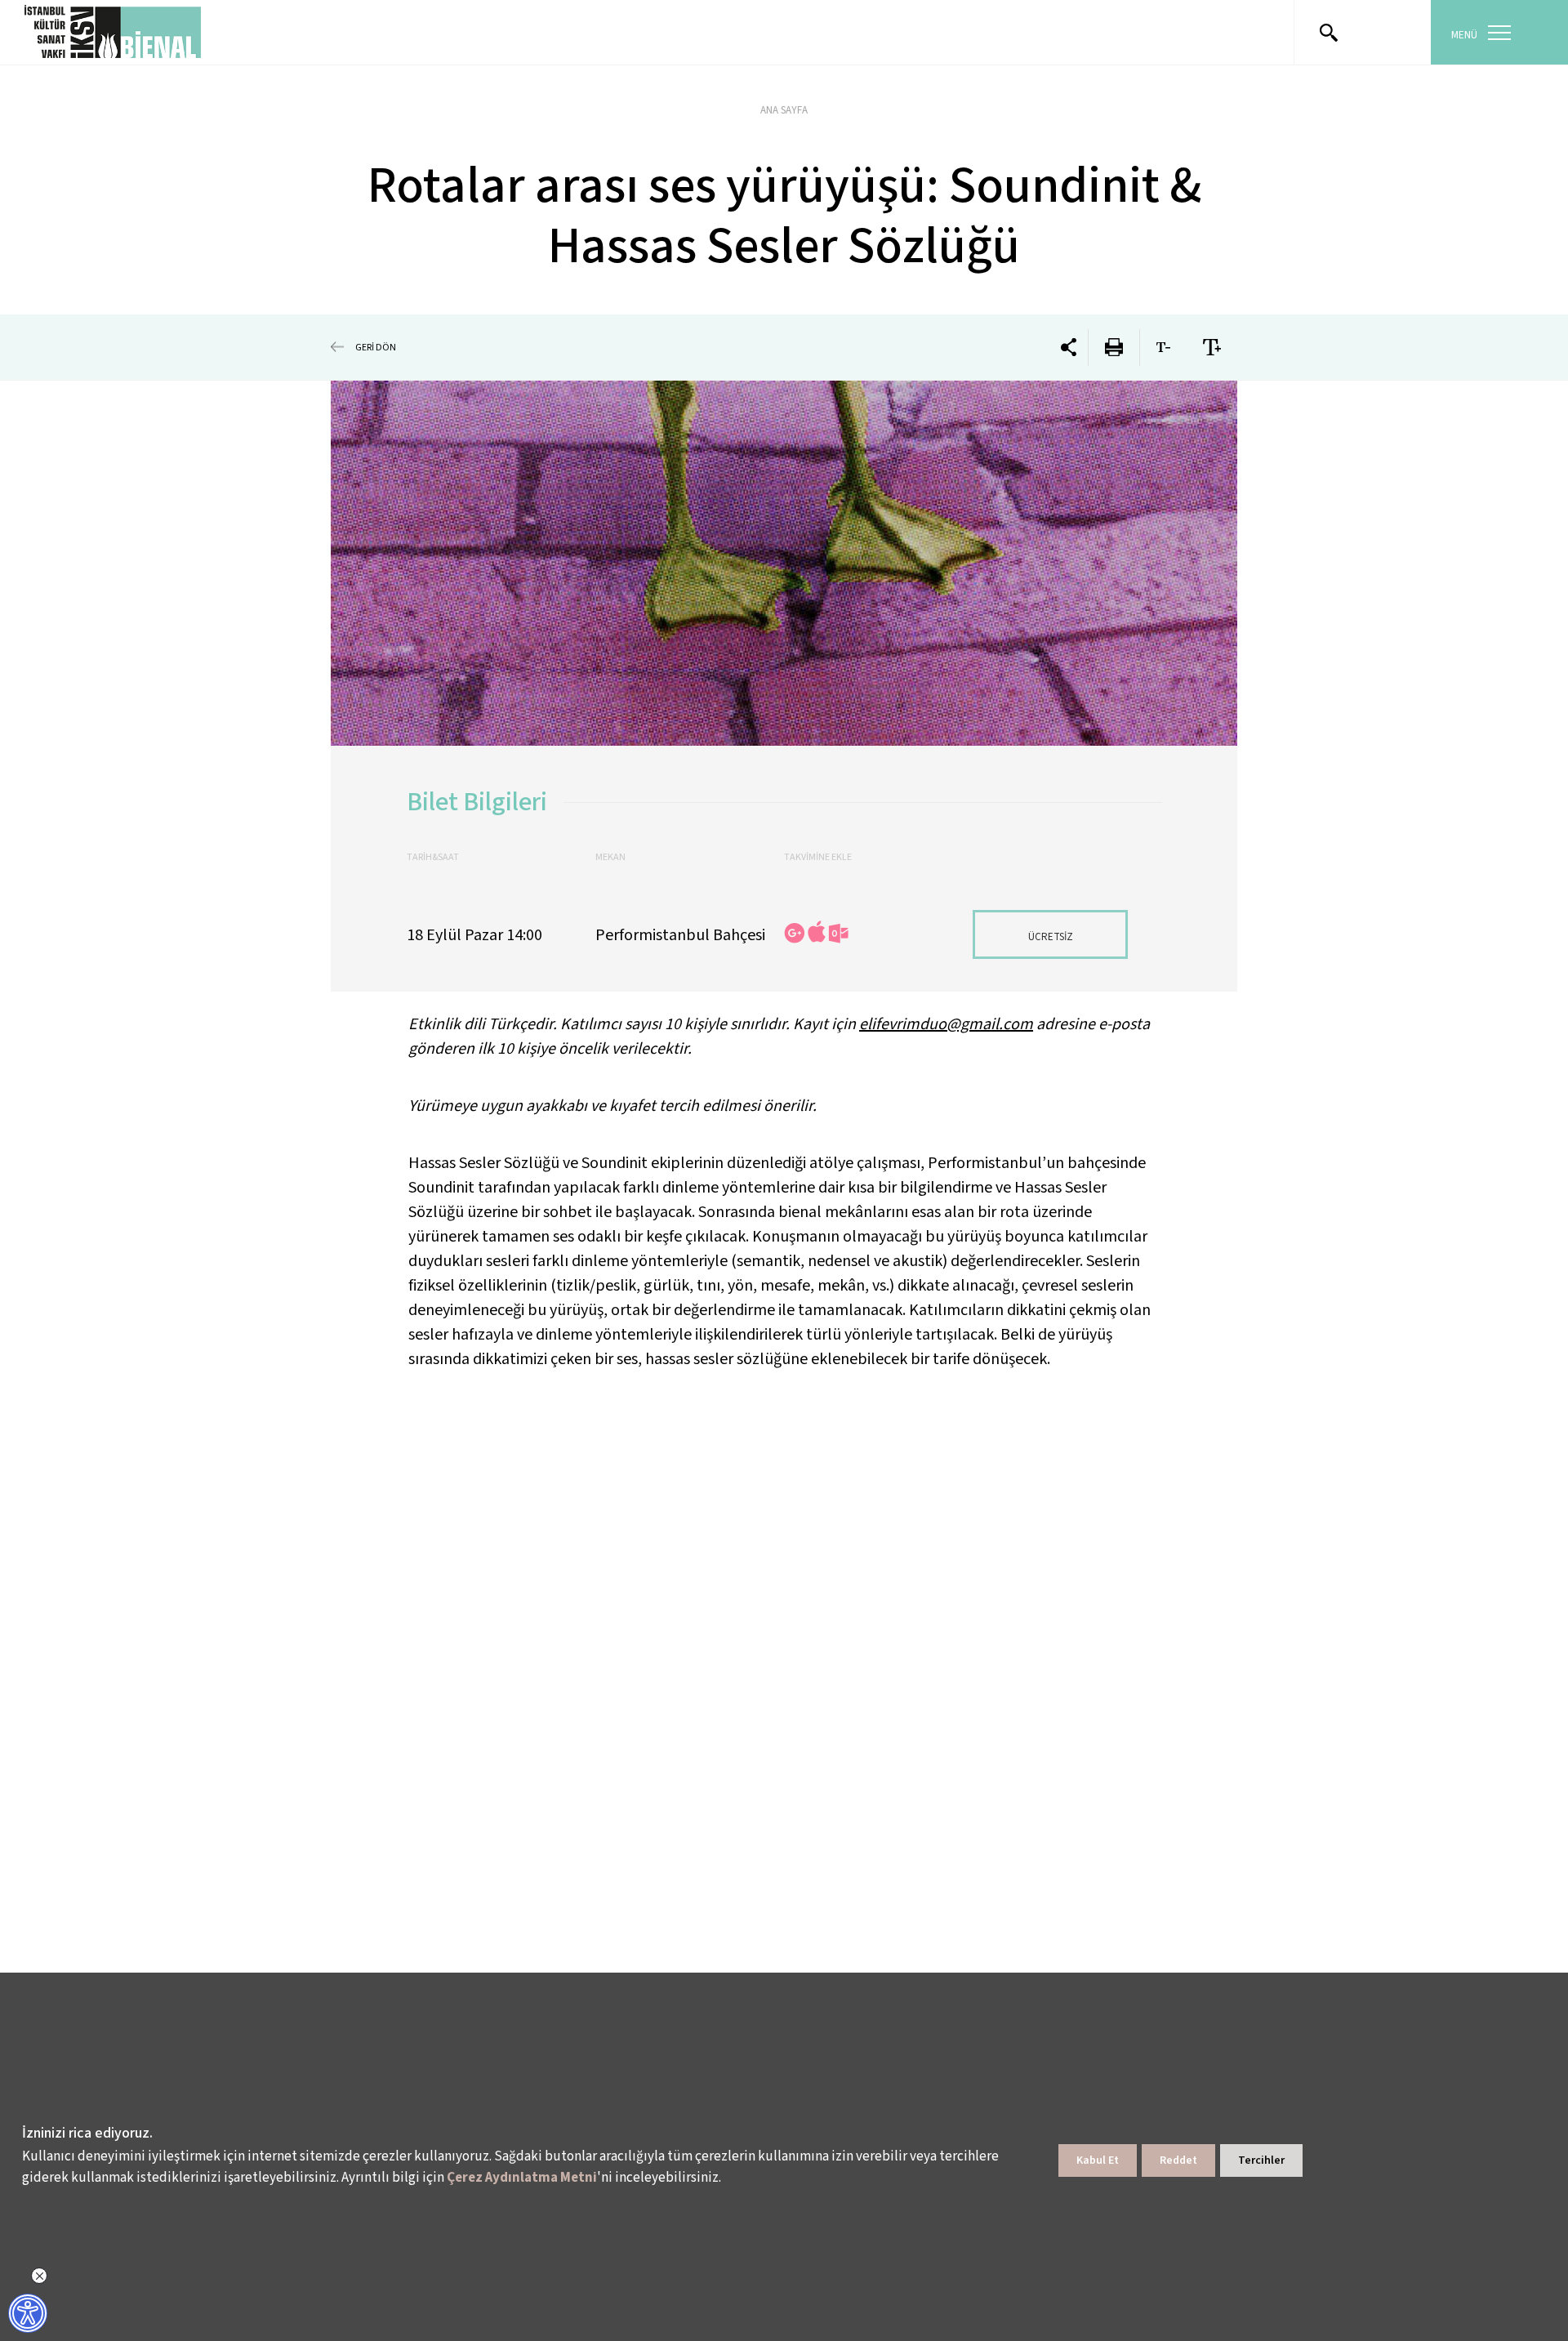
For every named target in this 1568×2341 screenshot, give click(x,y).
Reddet (1178, 2160)
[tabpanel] (784, 563)
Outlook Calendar (838, 933)
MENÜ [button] (1464, 35)
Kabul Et (1098, 2160)
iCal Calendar (817, 932)
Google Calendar (795, 933)
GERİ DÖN (376, 347)
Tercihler (1261, 2160)
